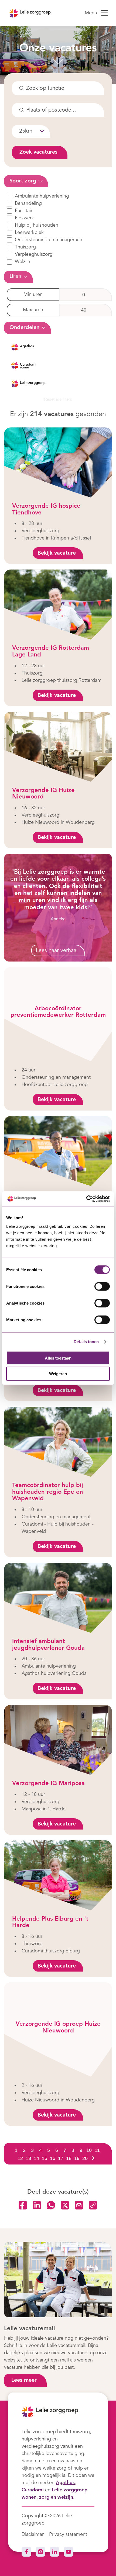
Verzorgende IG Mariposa (48, 1783)
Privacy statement (68, 2534)
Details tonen (86, 1342)
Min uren (33, 295)
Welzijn (23, 262)
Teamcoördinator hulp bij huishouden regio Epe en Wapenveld (48, 1492)
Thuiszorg (25, 247)
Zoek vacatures (38, 152)
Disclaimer (33, 2534)
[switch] (102, 1286)
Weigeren (58, 1374)
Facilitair (24, 211)
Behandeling (28, 203)
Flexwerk (24, 218)
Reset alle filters (58, 399)
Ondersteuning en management (49, 240)
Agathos (65, 2483)
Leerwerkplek (29, 233)
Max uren (33, 310)
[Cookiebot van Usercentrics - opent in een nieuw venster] (86, 1199)
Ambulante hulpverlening (42, 196)
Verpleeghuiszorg (34, 254)
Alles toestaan (58, 1358)
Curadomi (33, 2490)
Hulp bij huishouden (37, 225)
